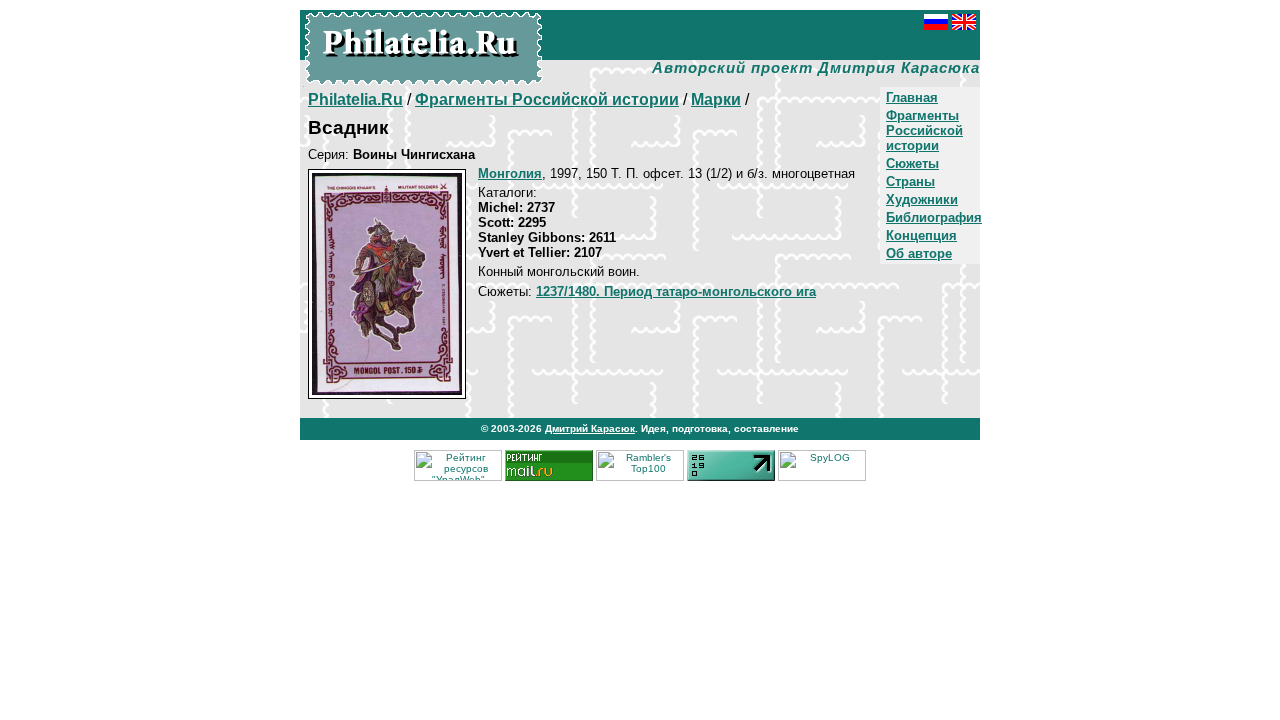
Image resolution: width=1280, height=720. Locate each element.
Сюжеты (912, 163)
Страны (910, 181)
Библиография (934, 217)
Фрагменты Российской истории (924, 130)
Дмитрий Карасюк (590, 428)
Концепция (921, 235)
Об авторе (919, 253)
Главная (912, 97)
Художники (922, 199)
